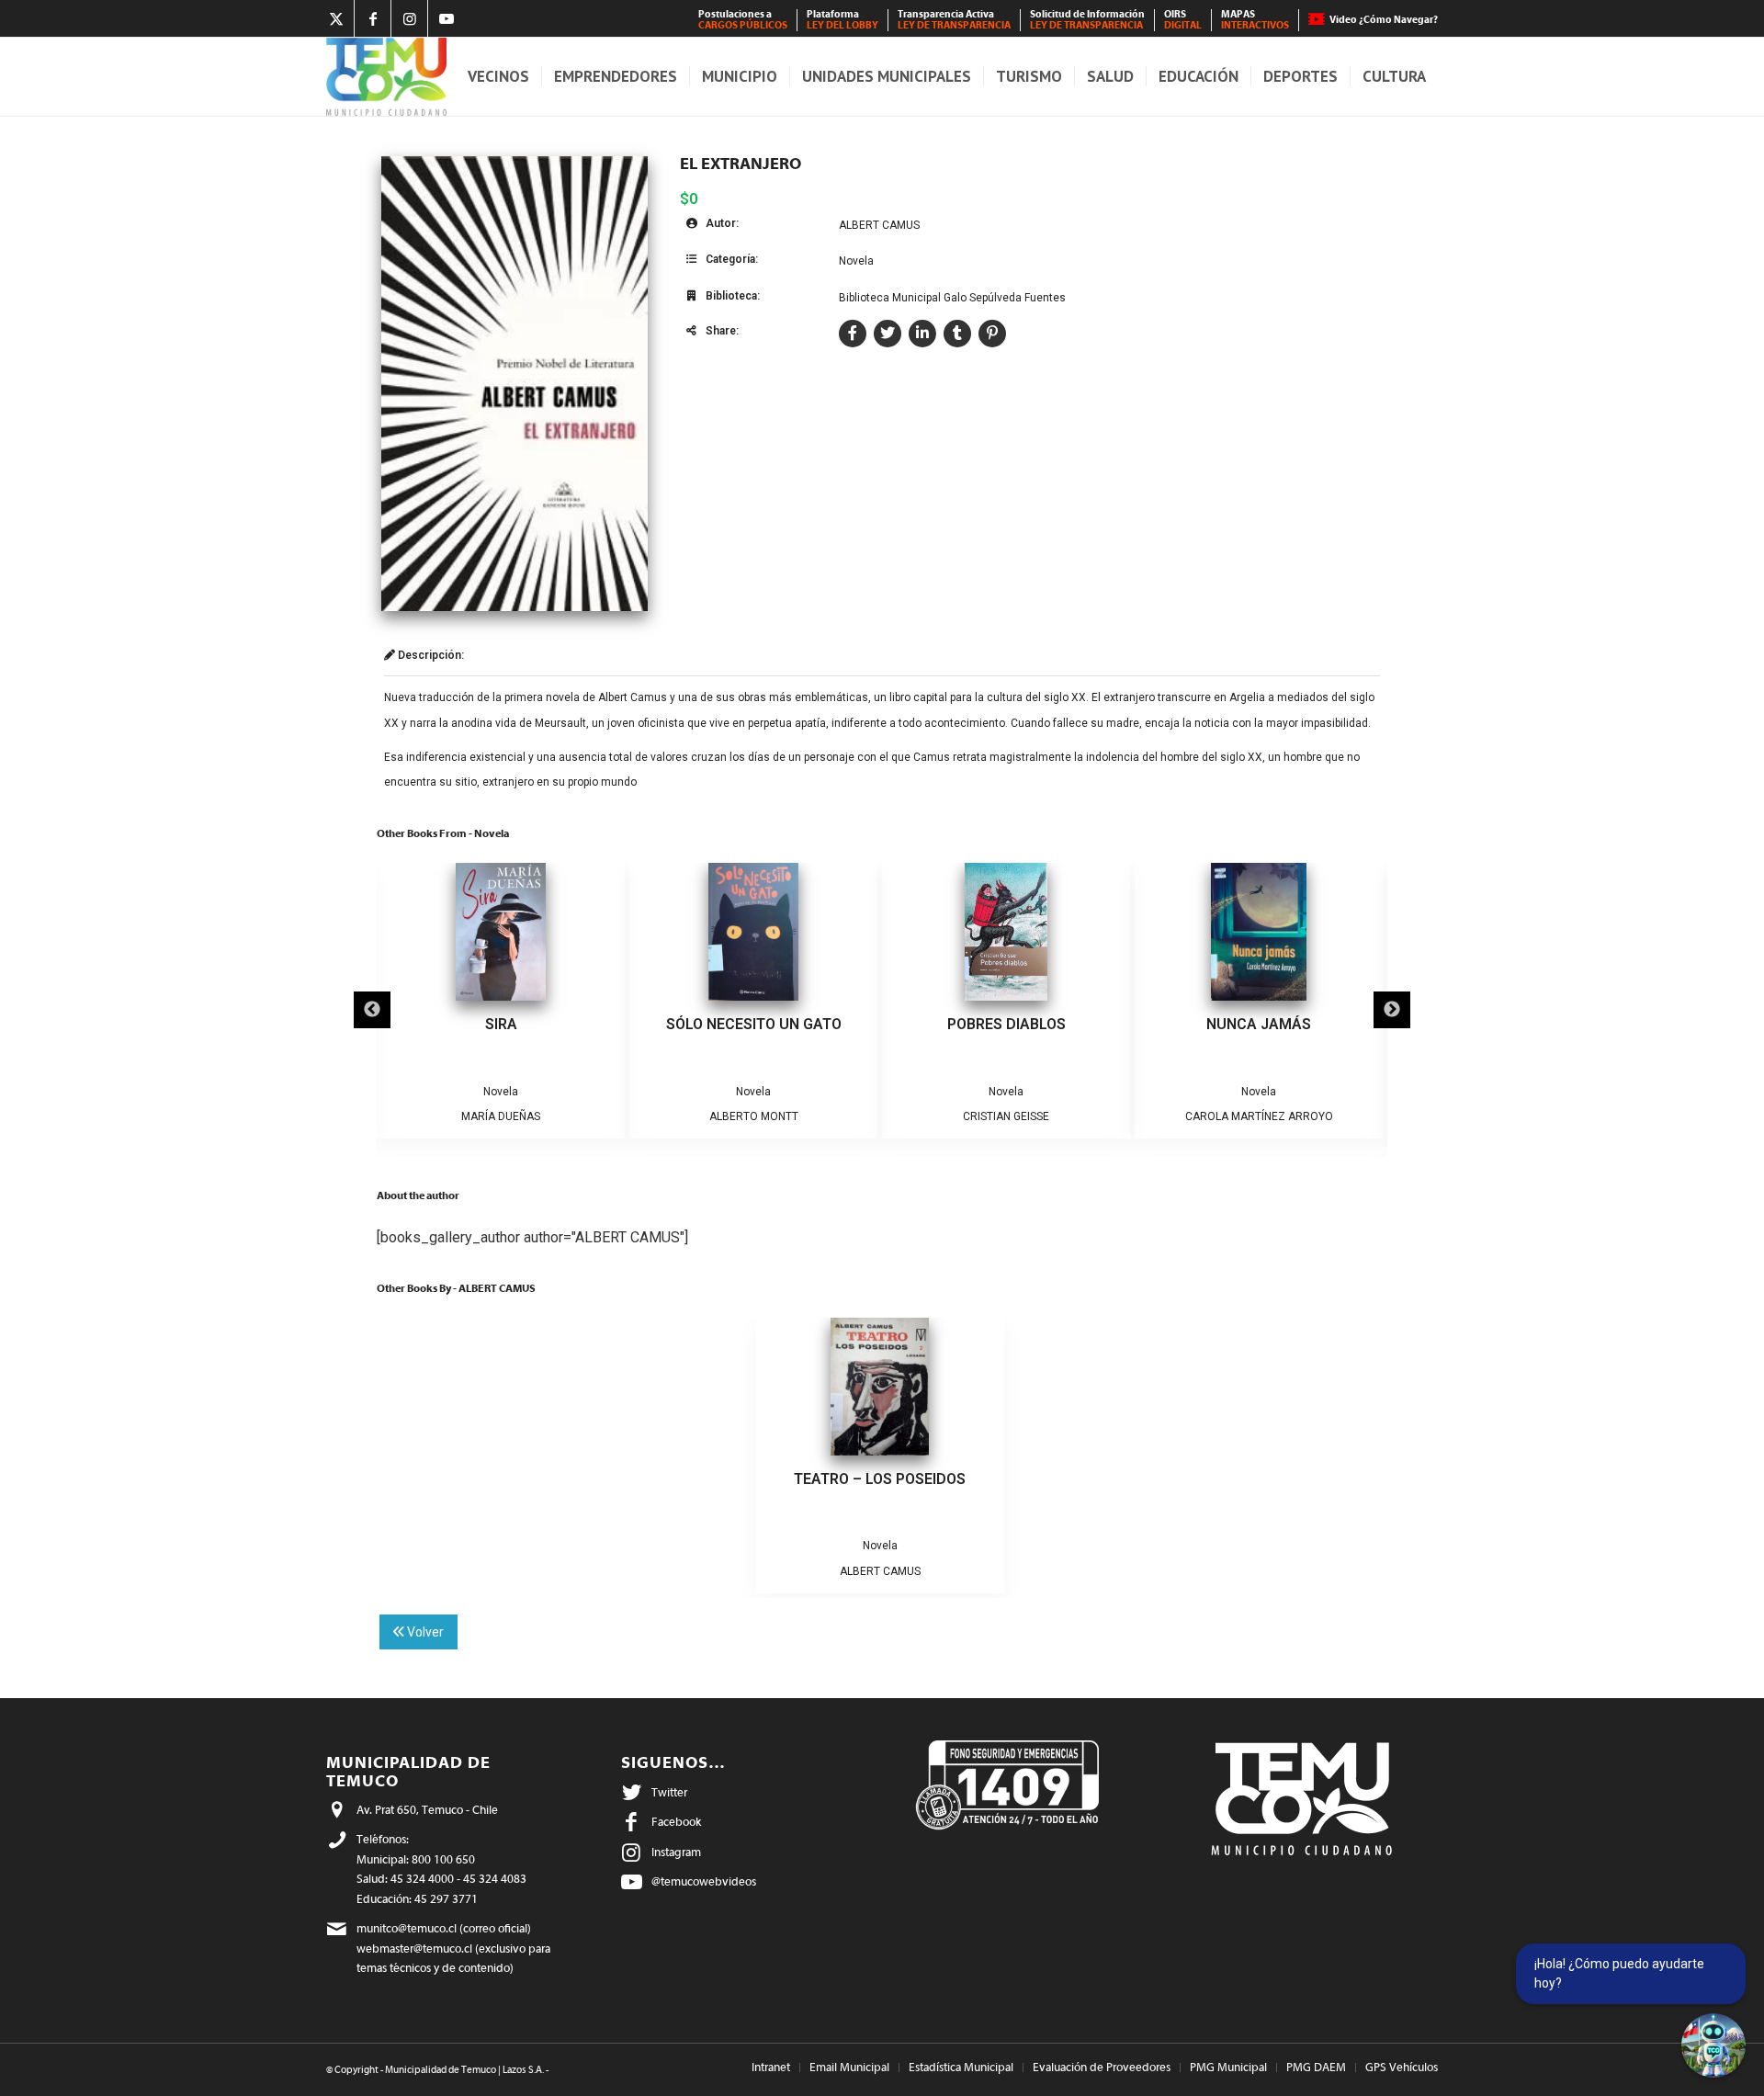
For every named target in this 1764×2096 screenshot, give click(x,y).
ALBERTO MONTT (754, 1116)
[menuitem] (743, 20)
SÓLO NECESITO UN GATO (754, 1024)
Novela (856, 261)
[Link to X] (336, 18)
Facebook (676, 1822)
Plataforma (842, 20)
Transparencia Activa (954, 20)
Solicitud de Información (1087, 20)
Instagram (676, 1852)
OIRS (1183, 20)
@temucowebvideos (704, 1881)
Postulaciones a (743, 20)
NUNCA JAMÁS (1259, 1024)
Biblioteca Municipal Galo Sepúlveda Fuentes (952, 298)
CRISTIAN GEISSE (1006, 1116)
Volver (424, 1632)
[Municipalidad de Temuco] (386, 77)
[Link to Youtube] (447, 18)
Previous (372, 1010)
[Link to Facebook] (373, 18)
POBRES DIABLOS (1006, 1024)
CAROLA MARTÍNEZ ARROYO (1259, 1116)
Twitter (669, 1792)
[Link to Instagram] (409, 18)
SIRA (501, 1024)
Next (1392, 1010)
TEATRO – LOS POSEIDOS (880, 1479)
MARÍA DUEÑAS (501, 1116)
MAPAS (1255, 20)
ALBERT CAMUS (879, 225)
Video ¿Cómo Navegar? (1384, 20)
